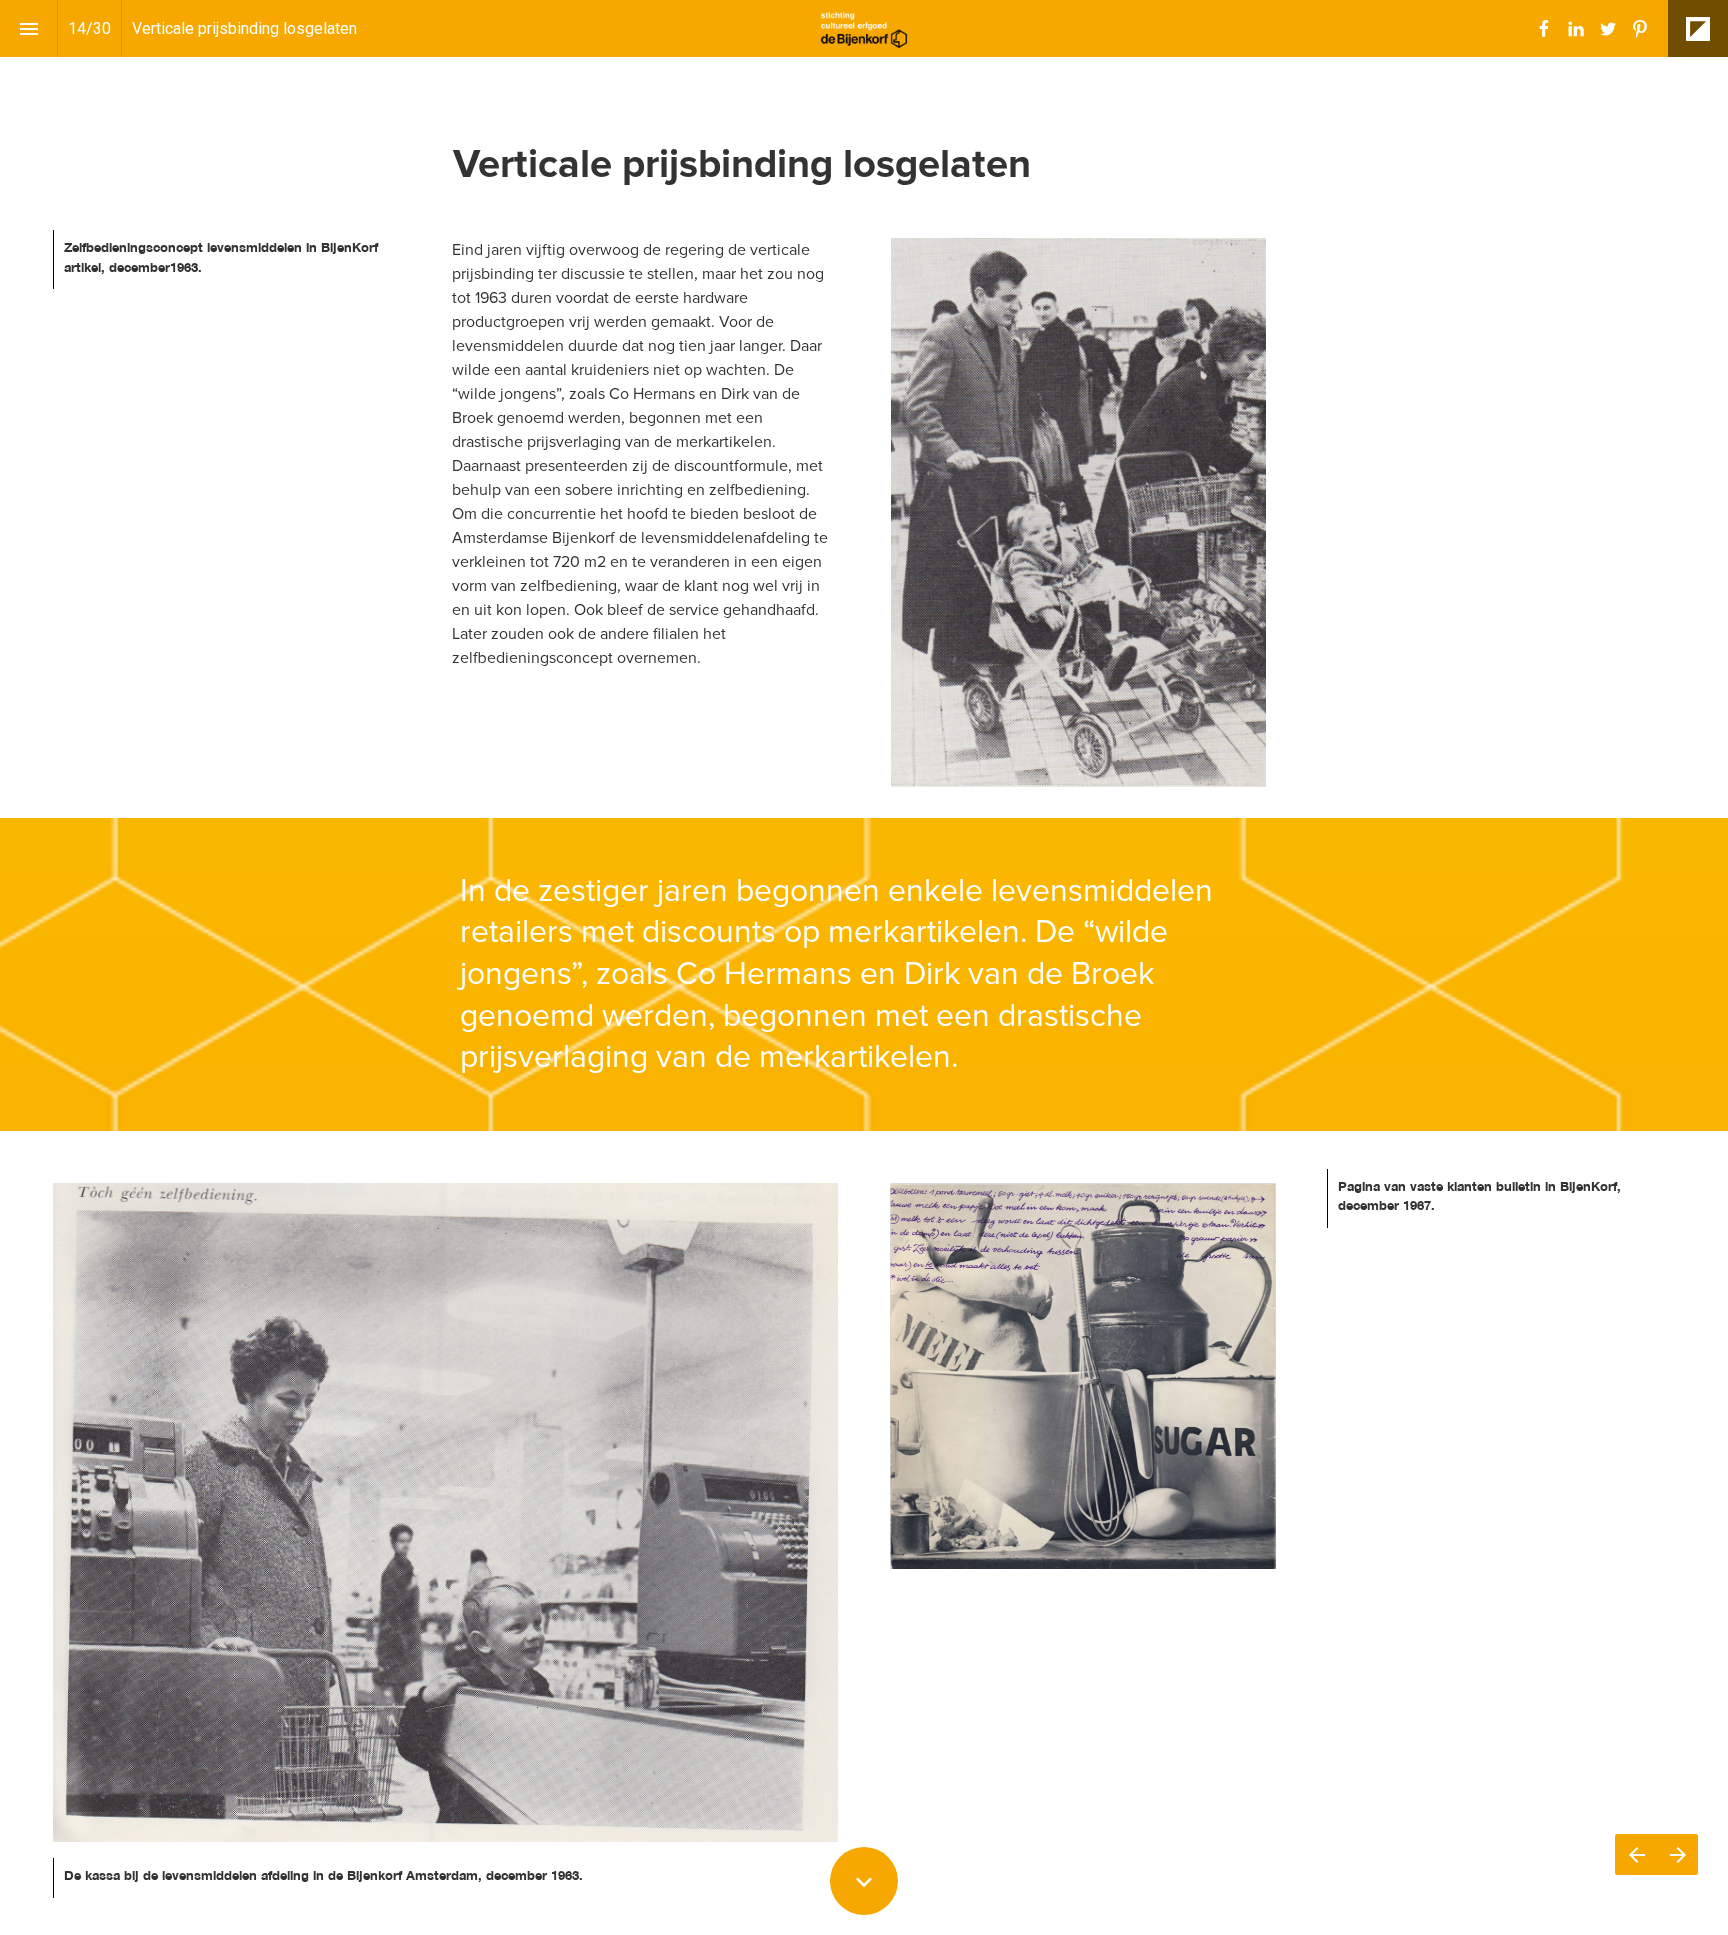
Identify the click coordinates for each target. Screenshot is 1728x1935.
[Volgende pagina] (1677, 1854)
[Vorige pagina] (1636, 1854)
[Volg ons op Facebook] (1544, 29)
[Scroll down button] (864, 1881)
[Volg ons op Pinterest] (1640, 29)
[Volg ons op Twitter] (1608, 29)
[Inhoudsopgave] (28, 28)
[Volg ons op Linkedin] (1576, 29)
